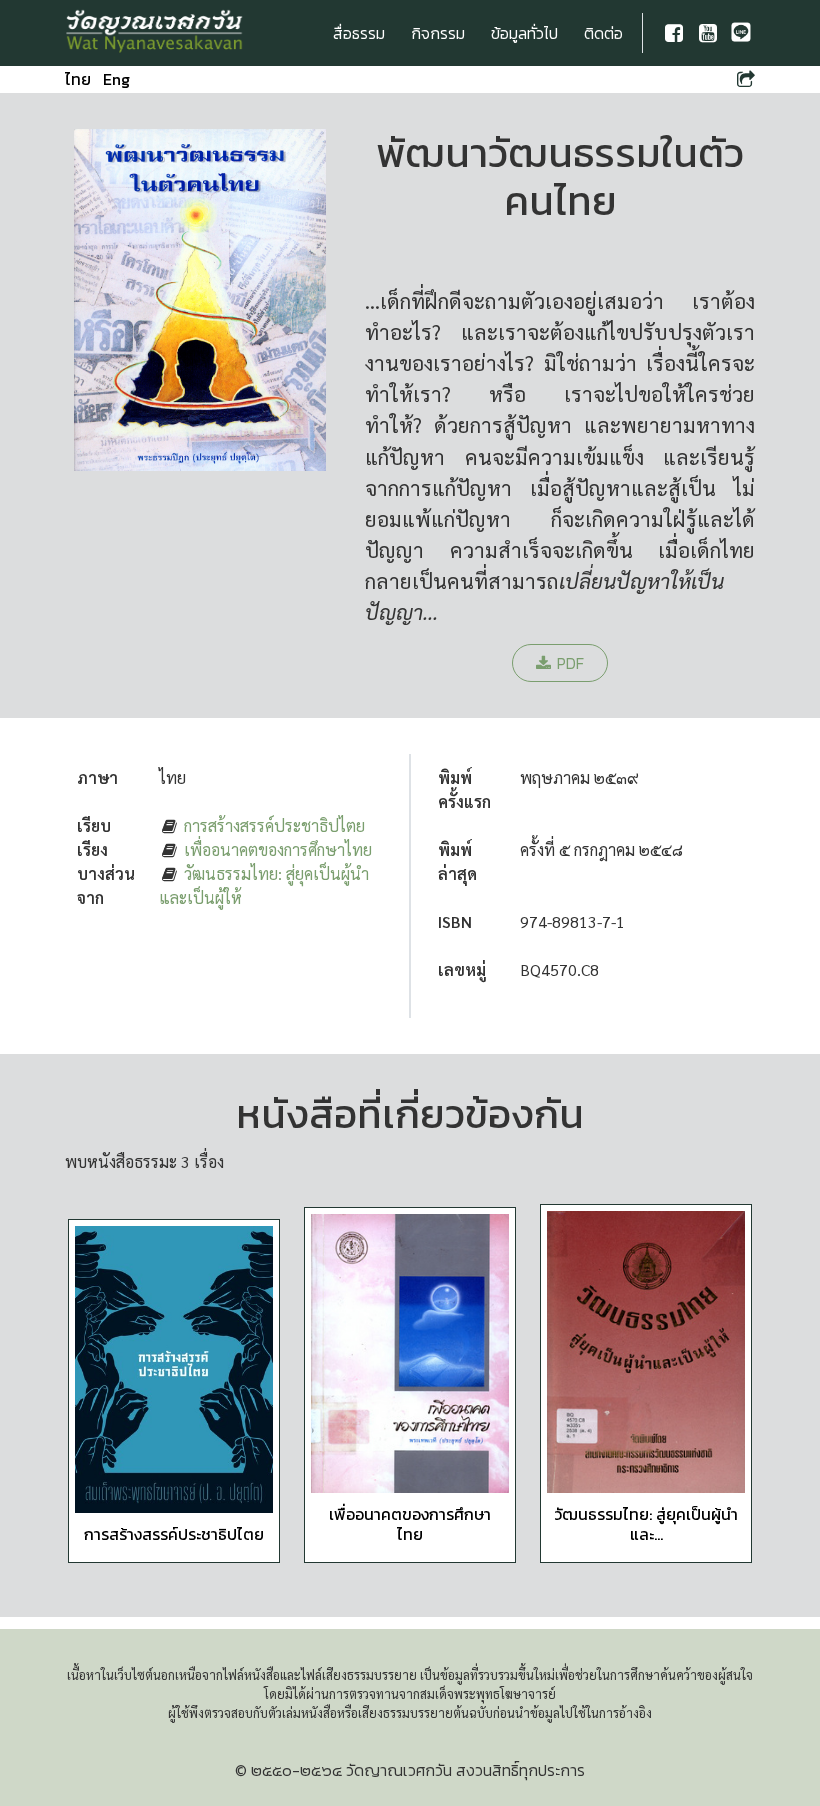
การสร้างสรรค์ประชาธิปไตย (274, 825)
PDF (570, 663)
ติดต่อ (603, 33)
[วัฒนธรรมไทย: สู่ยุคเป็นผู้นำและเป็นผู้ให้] (646, 1352)
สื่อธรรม (359, 33)
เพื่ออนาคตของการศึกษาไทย (278, 849)
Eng (116, 79)
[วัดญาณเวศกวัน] (155, 33)
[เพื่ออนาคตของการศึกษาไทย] (410, 1353)
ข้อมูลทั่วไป (524, 33)
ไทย (78, 79)
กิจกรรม (438, 33)
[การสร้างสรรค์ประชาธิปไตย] (174, 1369)
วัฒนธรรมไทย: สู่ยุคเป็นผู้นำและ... (646, 1523)
